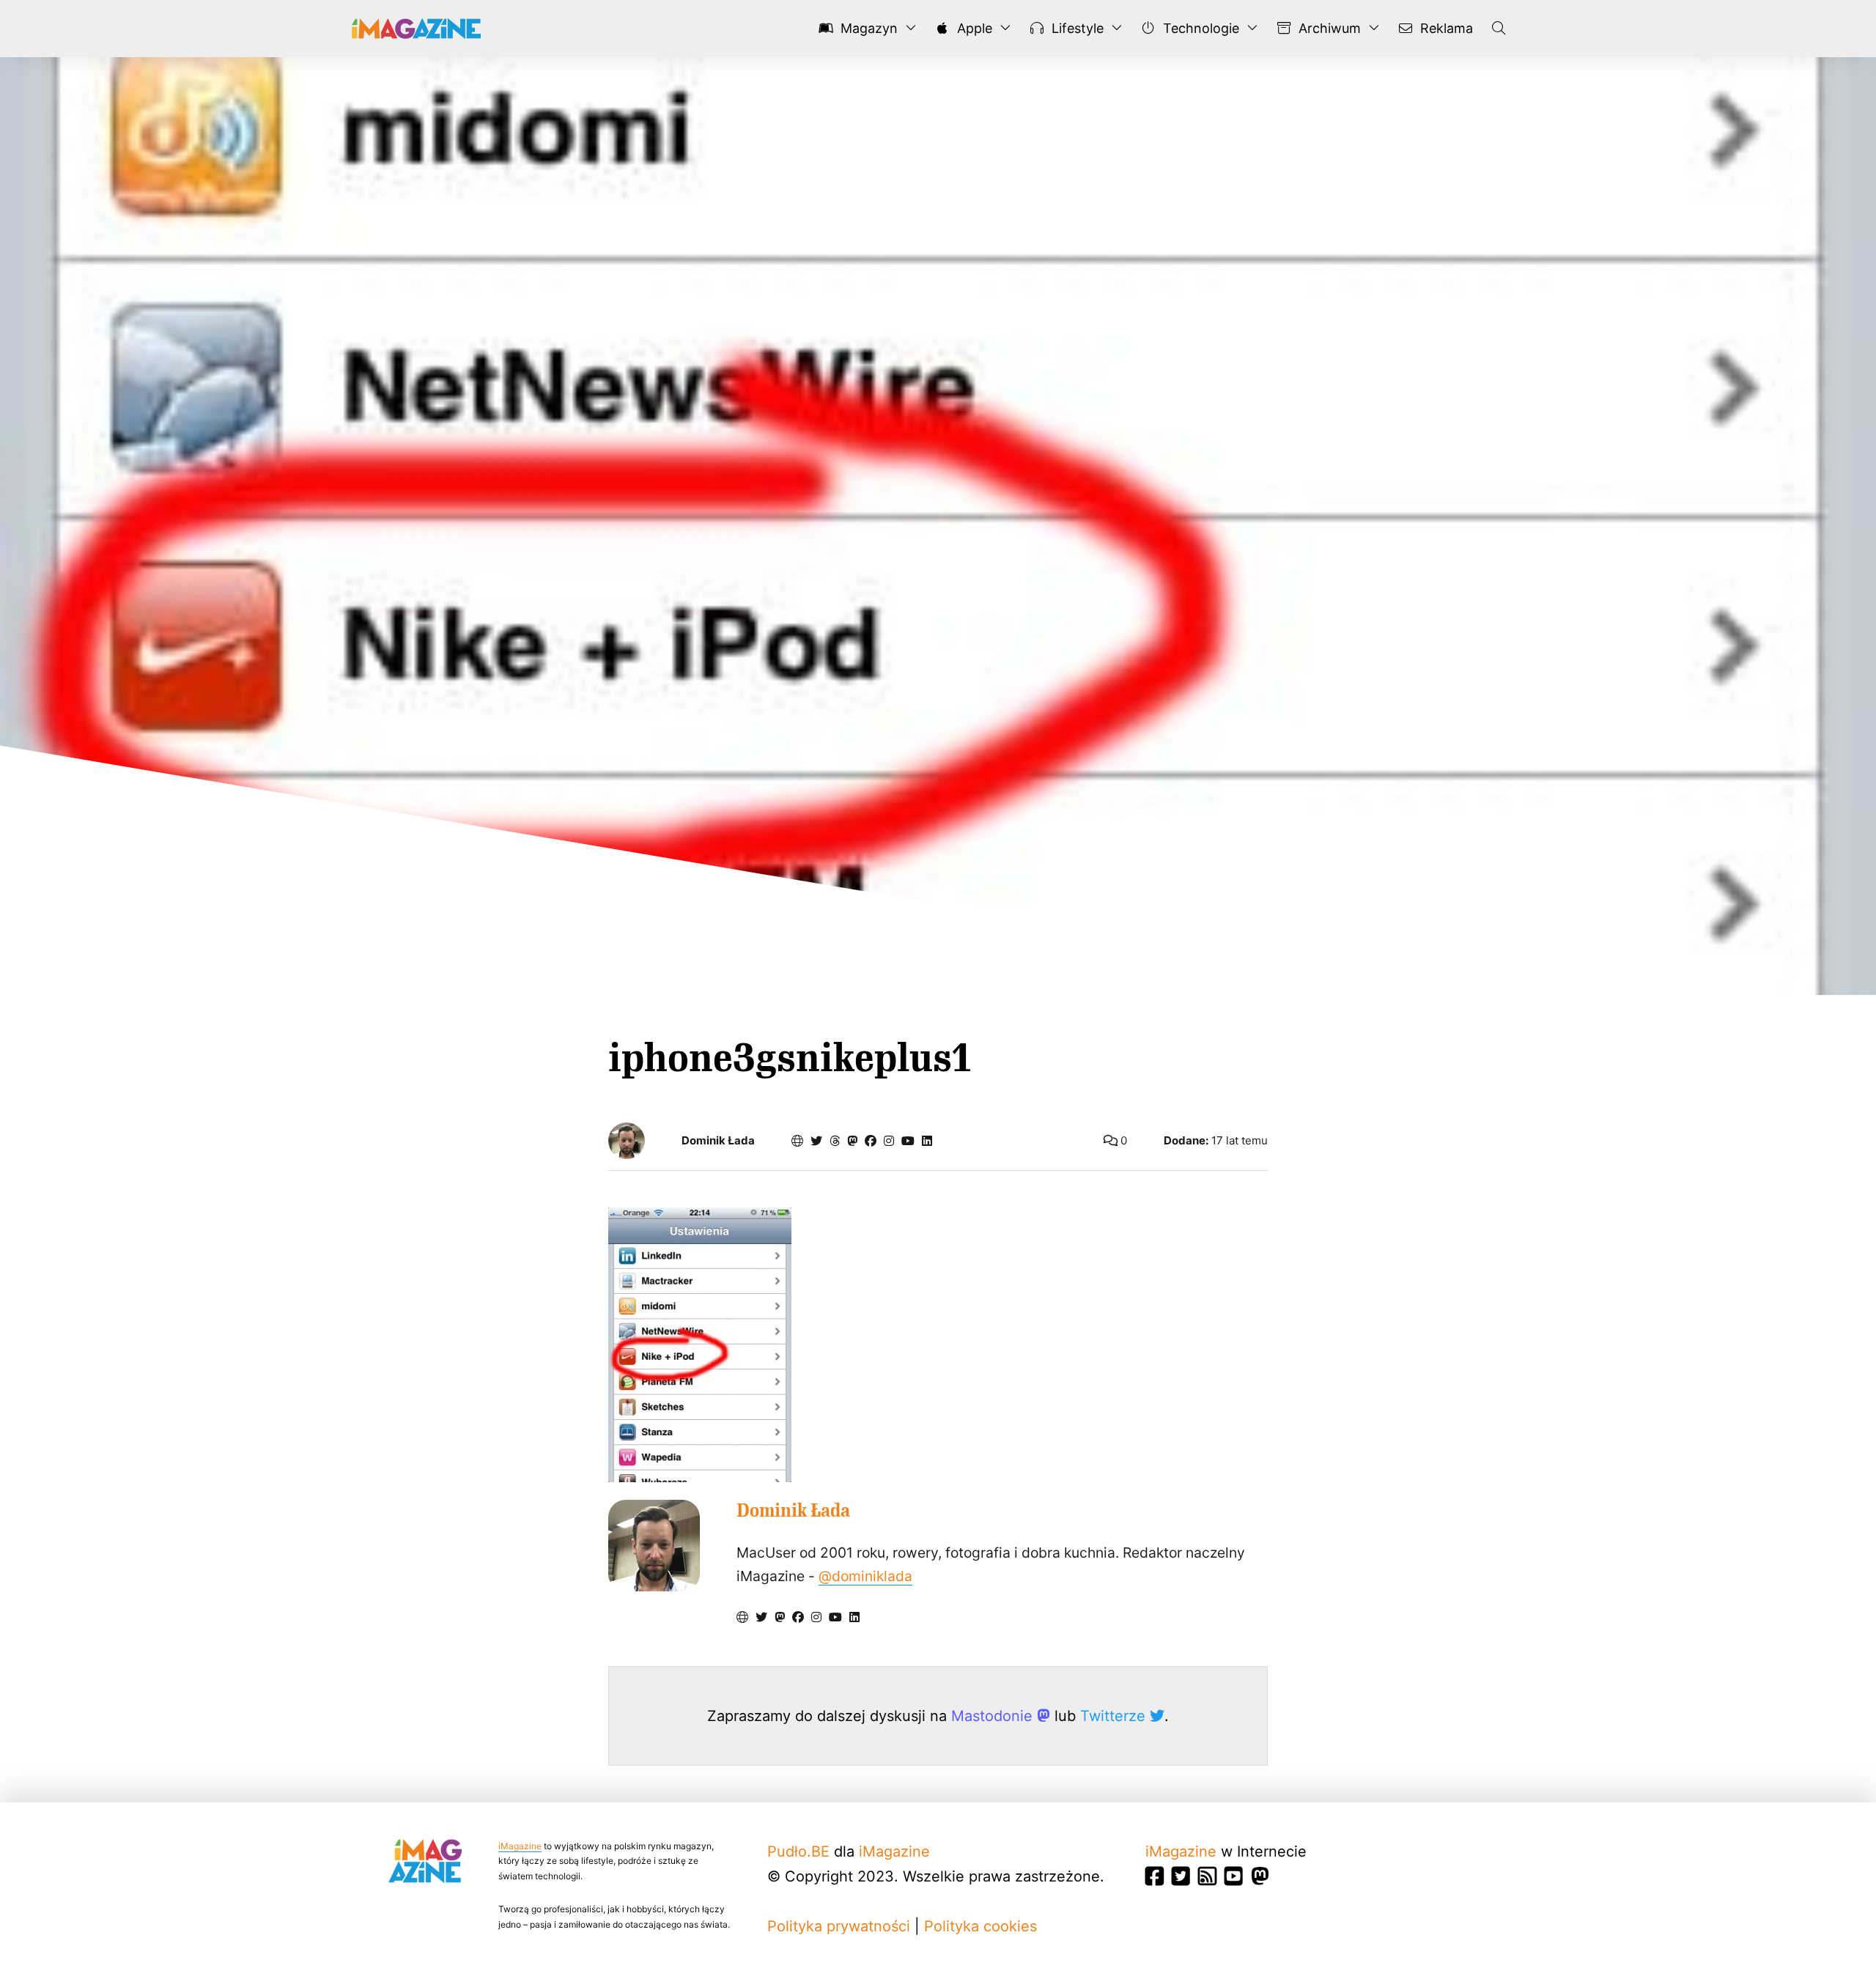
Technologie (1199, 28)
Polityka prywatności (839, 1926)
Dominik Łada (718, 1141)
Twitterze (1115, 1716)
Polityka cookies (981, 1926)
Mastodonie (994, 1716)
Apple (973, 28)
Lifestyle (1076, 28)
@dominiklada (865, 1576)
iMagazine (520, 1846)
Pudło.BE (798, 1851)
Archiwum (1328, 28)
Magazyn (867, 28)
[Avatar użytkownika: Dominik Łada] (654, 1546)
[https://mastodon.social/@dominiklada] (852, 1141)
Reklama (1445, 28)
